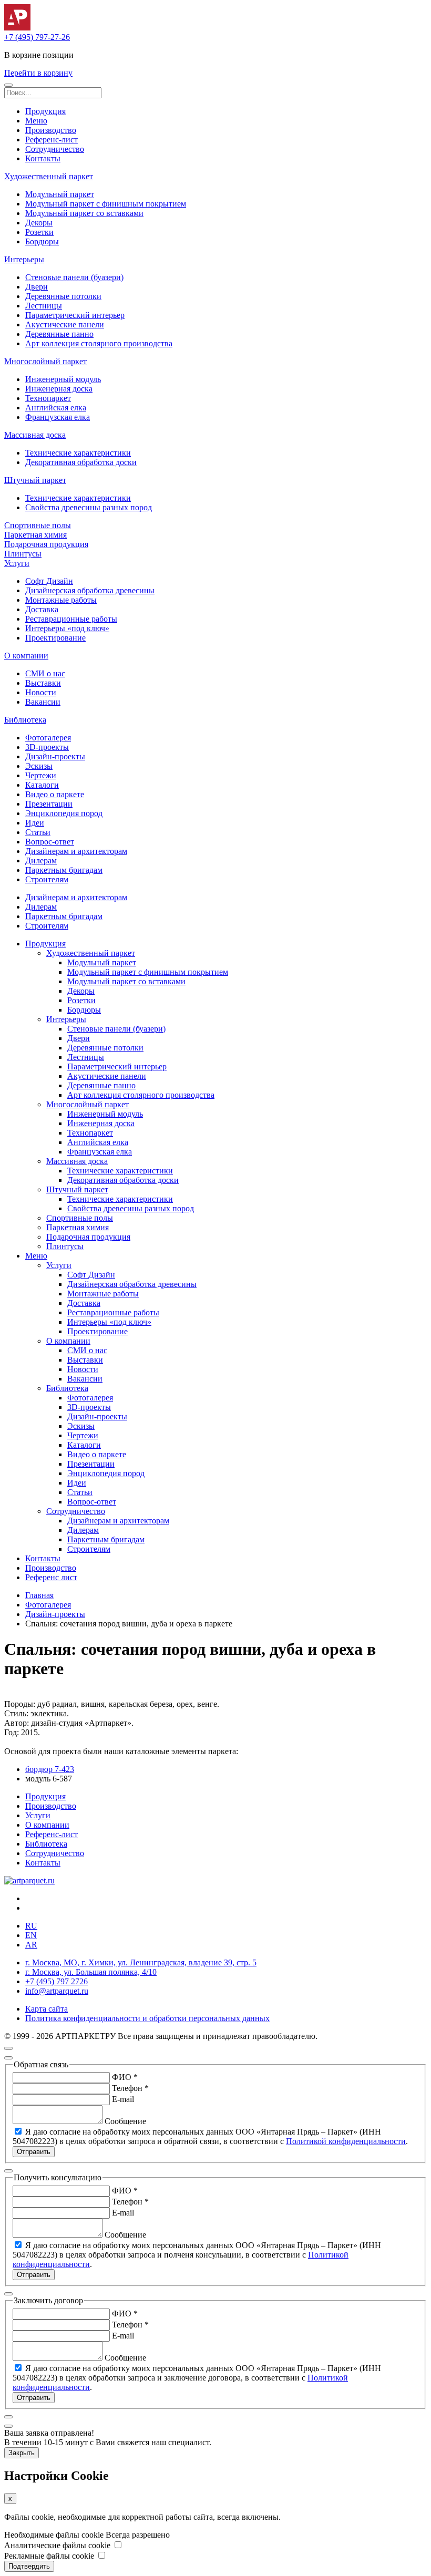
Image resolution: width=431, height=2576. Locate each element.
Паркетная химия (35, 535)
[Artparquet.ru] (17, 28)
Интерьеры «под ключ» (67, 628)
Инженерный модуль (63, 379)
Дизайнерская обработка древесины (90, 590)
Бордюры (42, 241)
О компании (26, 656)
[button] (8, 85)
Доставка (42, 609)
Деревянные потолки (63, 296)
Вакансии (43, 702)
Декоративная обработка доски (81, 462)
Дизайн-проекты (55, 756)
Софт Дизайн (49, 581)
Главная (39, 1595)
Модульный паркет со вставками (84, 213)
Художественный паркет (49, 176)
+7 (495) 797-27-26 (37, 37)
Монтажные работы (61, 600)
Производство (51, 130)
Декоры (39, 223)
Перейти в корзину (38, 73)
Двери (37, 287)
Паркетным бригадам (64, 870)
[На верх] (8, 2048)
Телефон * (130, 2088)
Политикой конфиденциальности (346, 2141)
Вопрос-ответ (50, 842)
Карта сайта (47, 2009)
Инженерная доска (59, 389)
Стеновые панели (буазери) (74, 277)
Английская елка (56, 408)
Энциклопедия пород (64, 813)
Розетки (39, 232)
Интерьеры (24, 259)
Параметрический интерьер (75, 315)
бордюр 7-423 (50, 1769)
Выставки (43, 683)
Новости (41, 692)
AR (31, 1945)
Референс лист (51, 1577)
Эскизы (39, 766)
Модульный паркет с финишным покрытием (106, 204)
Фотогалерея (48, 738)
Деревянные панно (59, 334)
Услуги (17, 563)
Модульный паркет (60, 194)
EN (31, 1935)
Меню (36, 121)
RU (31, 1926)
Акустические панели (65, 324)
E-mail (123, 2099)
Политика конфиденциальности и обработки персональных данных (147, 2018)
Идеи (35, 823)
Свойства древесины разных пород (89, 507)
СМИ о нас (45, 673)
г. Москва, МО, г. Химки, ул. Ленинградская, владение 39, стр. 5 (141, 1962)
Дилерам (41, 861)
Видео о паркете (55, 794)
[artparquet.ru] (29, 1881)
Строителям (47, 879)
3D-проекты (47, 747)
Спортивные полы (38, 525)
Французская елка (58, 417)
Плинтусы (23, 554)
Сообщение (125, 2121)
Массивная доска (35, 435)
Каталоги (42, 785)
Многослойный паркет (45, 361)
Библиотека (25, 720)
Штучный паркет (35, 480)
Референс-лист (52, 140)
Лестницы (44, 306)
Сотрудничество (55, 149)
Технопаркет (48, 398)
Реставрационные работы (71, 619)
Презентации (49, 804)
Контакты (43, 158)
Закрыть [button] (22, 2453)
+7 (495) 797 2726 (57, 1981)
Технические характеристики (78, 453)
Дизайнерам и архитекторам (76, 851)
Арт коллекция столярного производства (99, 343)
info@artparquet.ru (57, 1991)
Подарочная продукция (46, 544)
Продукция (45, 111)
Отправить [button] (34, 2152)
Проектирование (55, 638)
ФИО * (125, 2077)
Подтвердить (29, 2566)
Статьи (38, 832)
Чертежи (41, 775)
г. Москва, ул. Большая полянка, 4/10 (91, 1972)
